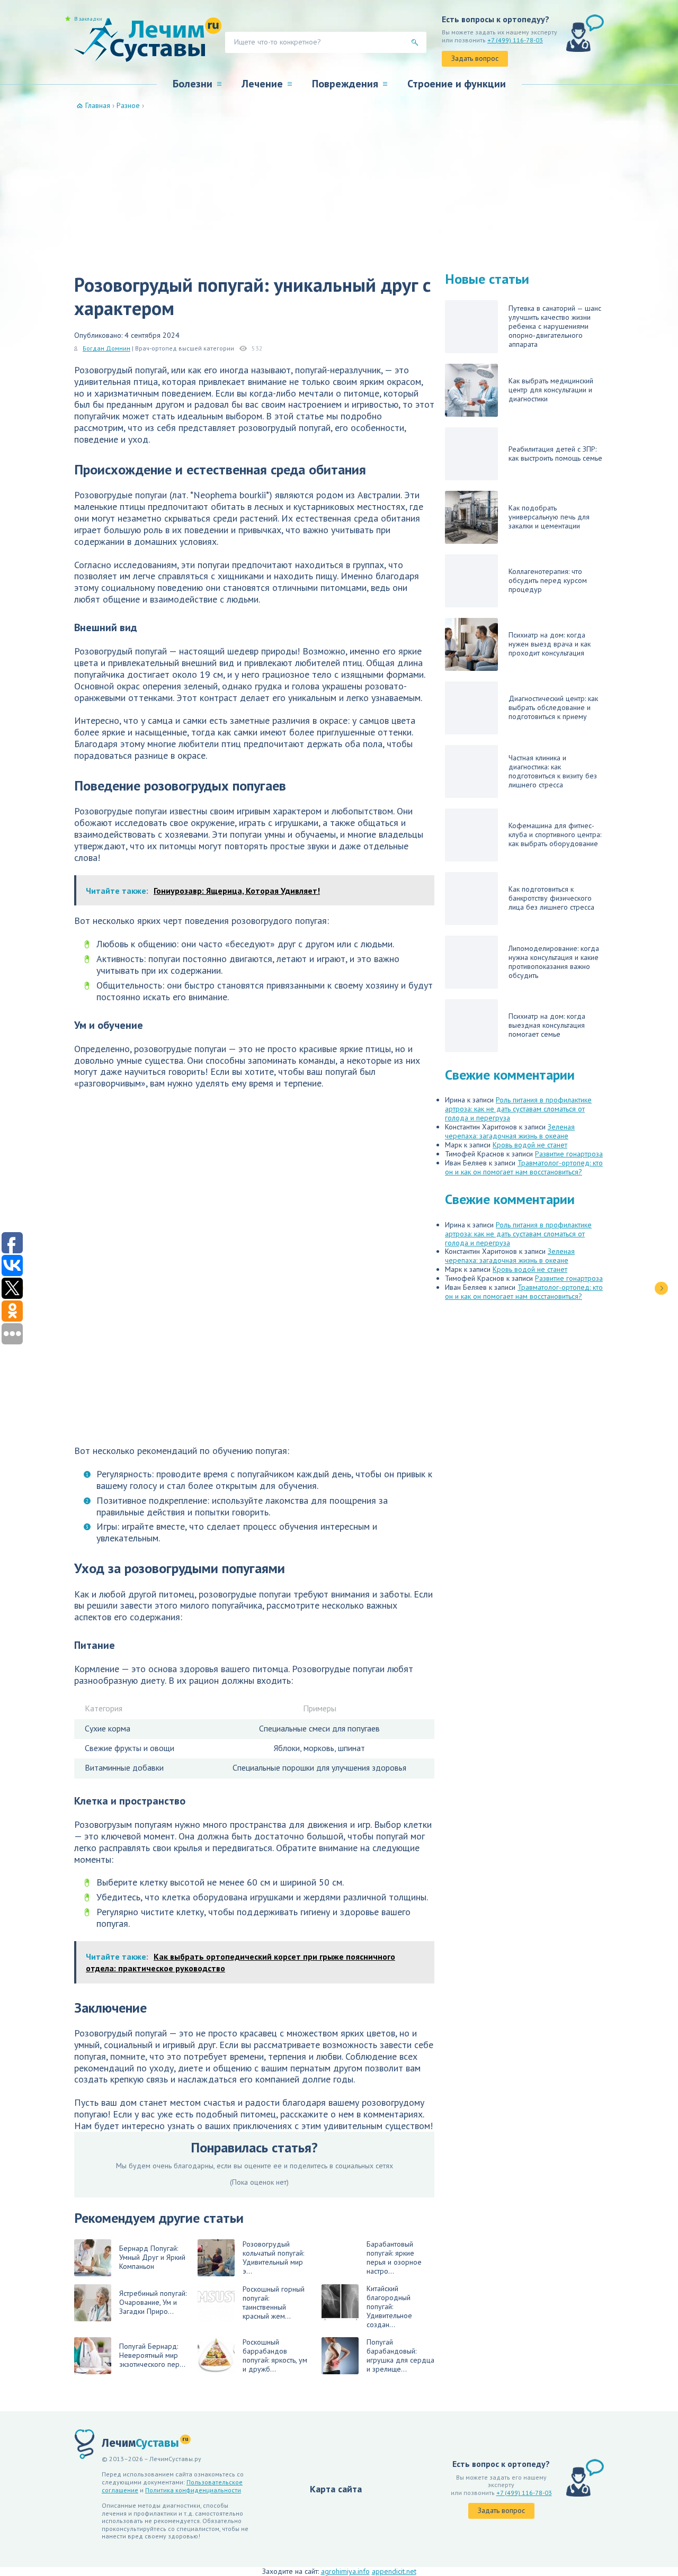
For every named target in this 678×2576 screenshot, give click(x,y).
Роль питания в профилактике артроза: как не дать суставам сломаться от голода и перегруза (518, 1109)
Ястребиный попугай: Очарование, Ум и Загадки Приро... (153, 2302)
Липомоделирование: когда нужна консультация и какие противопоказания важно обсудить (554, 962)
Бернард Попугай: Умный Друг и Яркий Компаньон (152, 2257)
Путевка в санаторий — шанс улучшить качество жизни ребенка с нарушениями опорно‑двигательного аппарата (555, 326)
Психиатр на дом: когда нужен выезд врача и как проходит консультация (550, 644)
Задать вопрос (475, 58)
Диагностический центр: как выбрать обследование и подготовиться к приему (553, 707)
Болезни (193, 84)
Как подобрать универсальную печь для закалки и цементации (549, 517)
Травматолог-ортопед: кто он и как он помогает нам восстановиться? (524, 1167)
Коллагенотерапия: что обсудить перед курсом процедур (548, 580)
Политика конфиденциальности (193, 2490)
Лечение (262, 84)
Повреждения (345, 84)
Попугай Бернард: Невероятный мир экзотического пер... (152, 2355)
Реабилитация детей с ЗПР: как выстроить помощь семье (555, 454)
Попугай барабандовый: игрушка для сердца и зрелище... (400, 2355)
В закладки (88, 19)
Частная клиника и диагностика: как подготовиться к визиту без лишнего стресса (553, 771)
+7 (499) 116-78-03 (515, 40)
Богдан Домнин (106, 348)
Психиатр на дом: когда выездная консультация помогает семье (547, 1025)
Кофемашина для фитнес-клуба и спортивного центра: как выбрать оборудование (555, 834)
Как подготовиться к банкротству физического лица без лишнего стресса (551, 898)
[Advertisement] (339, 190)
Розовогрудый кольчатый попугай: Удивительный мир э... (273, 2258)
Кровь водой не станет (530, 1145)
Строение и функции (457, 84)
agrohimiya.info (345, 2571)
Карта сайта (336, 2489)
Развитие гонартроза (569, 1154)
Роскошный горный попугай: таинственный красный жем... (274, 2303)
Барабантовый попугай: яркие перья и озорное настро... (394, 2258)
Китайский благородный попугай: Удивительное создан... (389, 2307)
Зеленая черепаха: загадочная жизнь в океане (510, 1131)
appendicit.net (394, 2571)
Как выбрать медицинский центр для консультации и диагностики (551, 390)
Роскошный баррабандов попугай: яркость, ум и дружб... (275, 2355)
